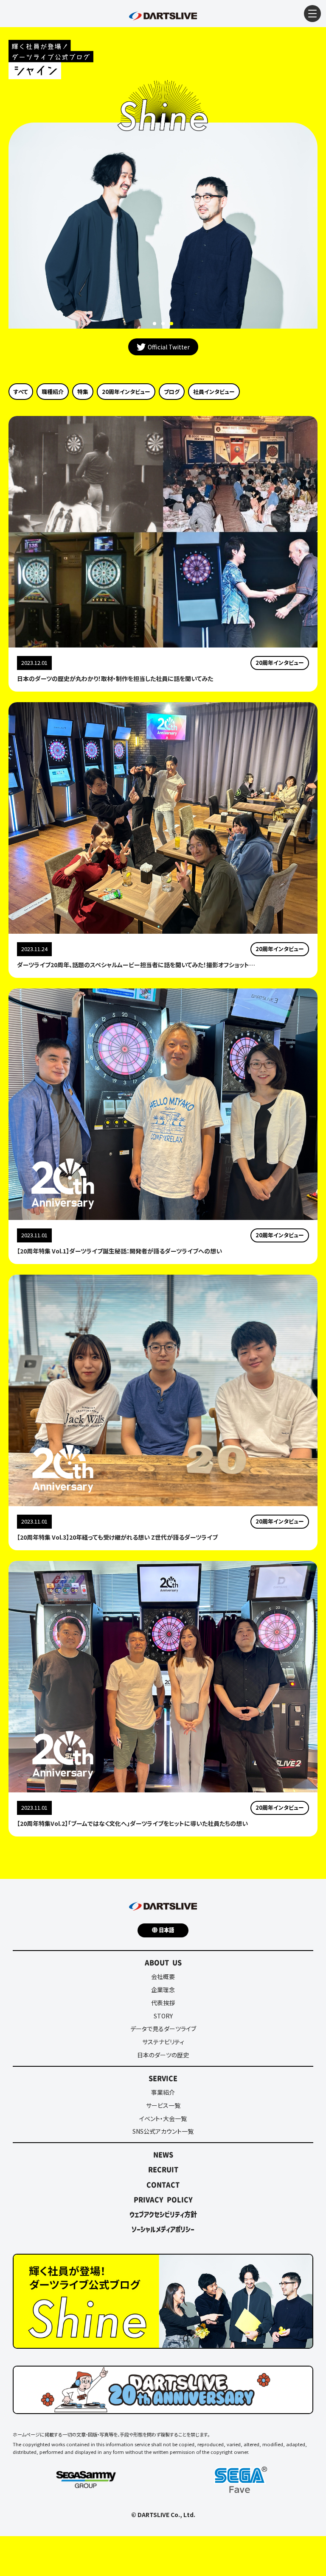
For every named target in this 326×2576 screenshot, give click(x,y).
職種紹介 (53, 392)
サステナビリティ (163, 2042)
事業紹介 (163, 2092)
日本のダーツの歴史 (163, 2055)
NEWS (163, 2155)
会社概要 (163, 1976)
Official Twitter (169, 347)
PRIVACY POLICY (163, 2199)
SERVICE (163, 2078)
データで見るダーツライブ (163, 2029)
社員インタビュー (214, 392)
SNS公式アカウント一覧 (163, 2131)
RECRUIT (163, 2169)
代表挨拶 (163, 2003)
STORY (163, 2016)
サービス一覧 (163, 2105)
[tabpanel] (163, 226)
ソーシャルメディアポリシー (163, 2229)
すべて (21, 392)
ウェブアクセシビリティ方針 (163, 2214)
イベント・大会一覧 (163, 2118)
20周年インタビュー (126, 392)
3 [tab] (171, 324)
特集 (83, 392)
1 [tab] (155, 324)
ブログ (172, 392)
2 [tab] (163, 324)
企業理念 (163, 1990)
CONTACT (163, 2185)
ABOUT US (163, 1962)
